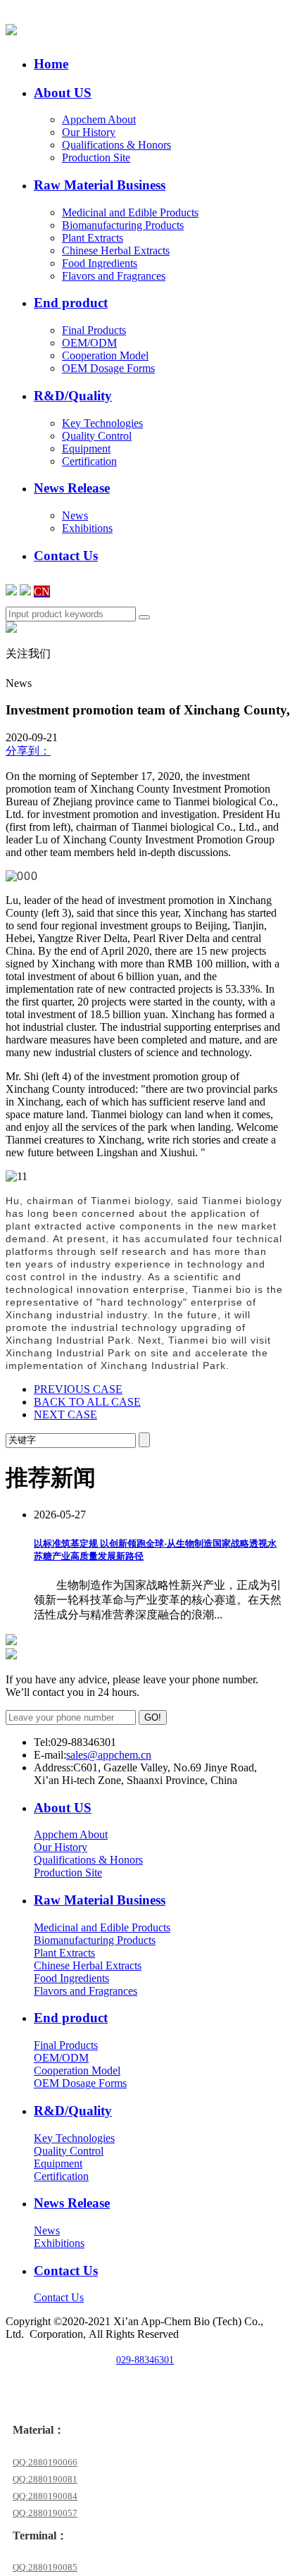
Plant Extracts (93, 238)
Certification (89, 461)
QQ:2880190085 (45, 2567)
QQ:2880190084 (45, 2496)
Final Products (94, 330)
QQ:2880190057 (45, 2513)
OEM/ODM (89, 343)
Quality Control (97, 436)
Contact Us (59, 2297)
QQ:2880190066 (45, 2462)
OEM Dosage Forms (108, 368)
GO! (153, 1717)
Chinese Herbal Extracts (116, 250)
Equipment (86, 448)
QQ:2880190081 (45, 2479)
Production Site (96, 157)
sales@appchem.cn (109, 1755)
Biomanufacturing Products (123, 225)
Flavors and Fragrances (114, 276)
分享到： (28, 751)
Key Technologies (102, 423)
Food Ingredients (100, 263)
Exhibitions (87, 528)
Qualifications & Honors (116, 145)
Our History (89, 132)
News (75, 515)
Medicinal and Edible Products (130, 212)
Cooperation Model (105, 355)
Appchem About (99, 119)
